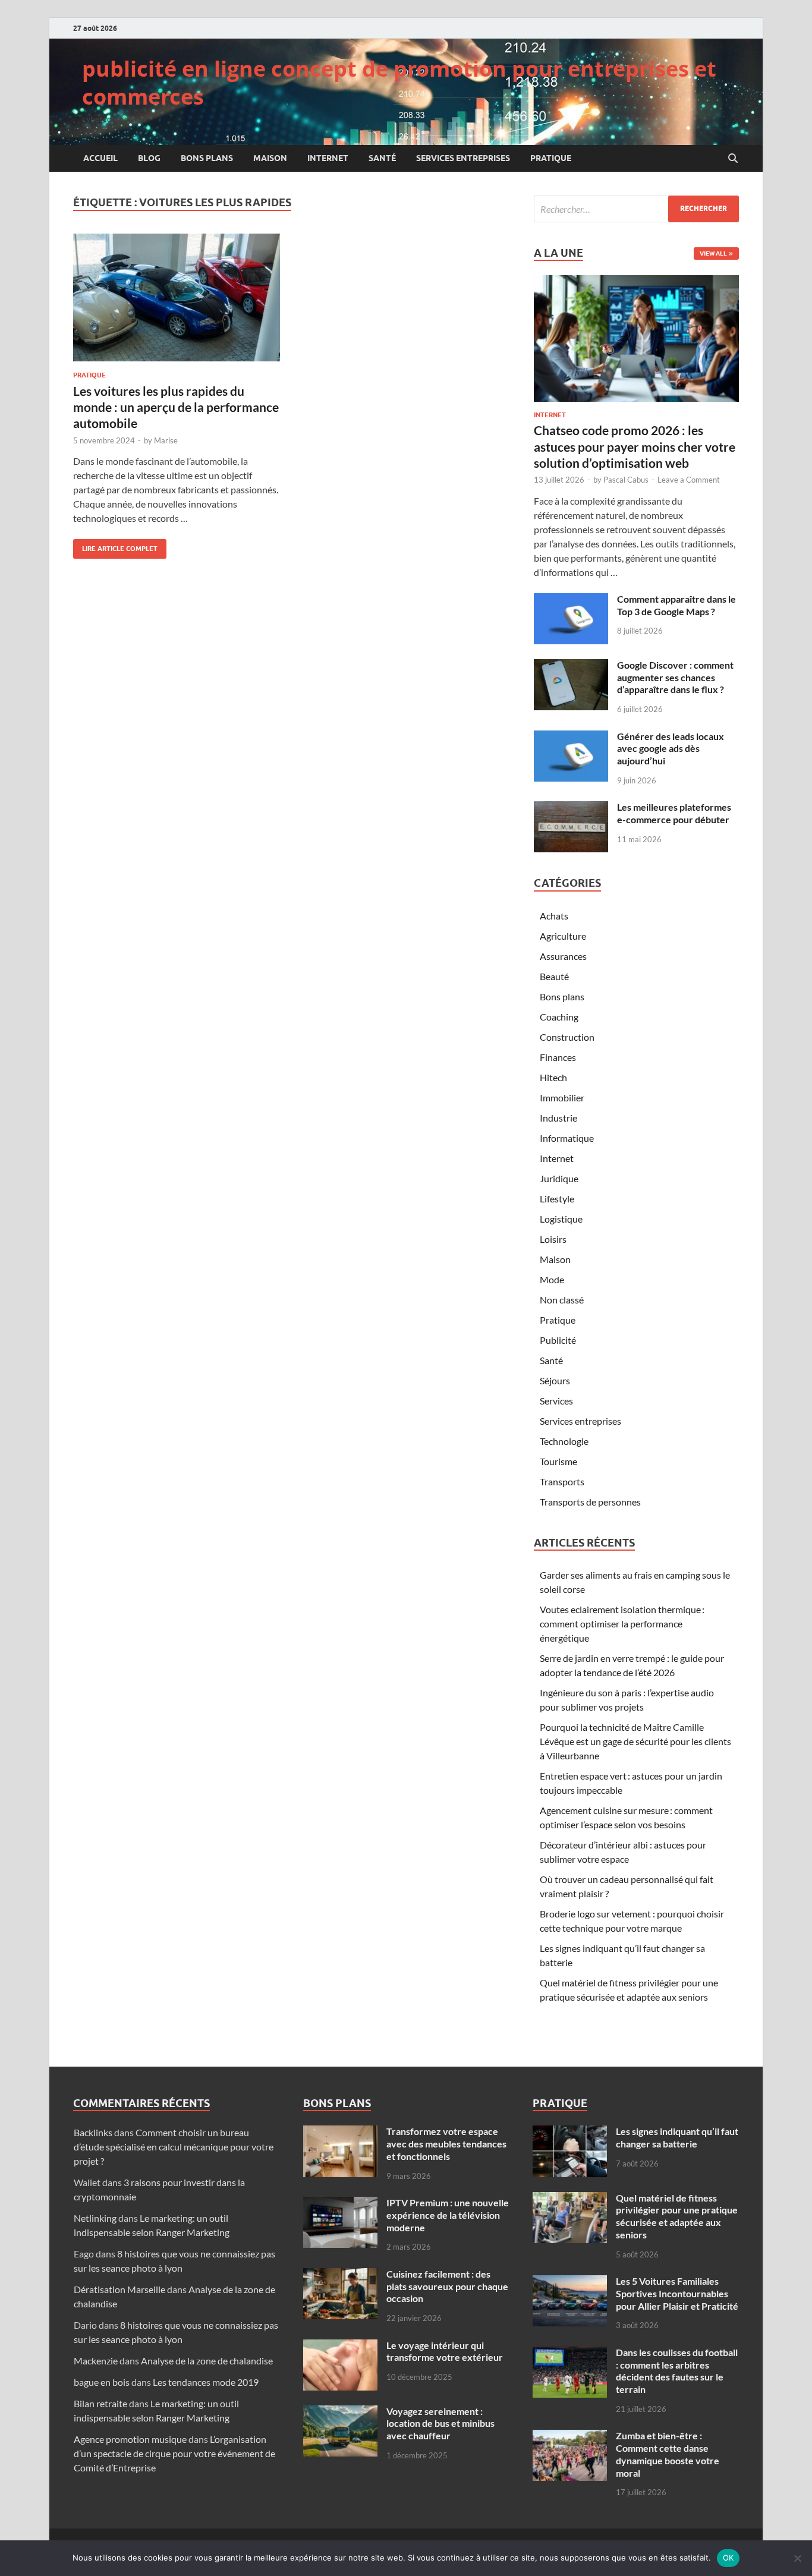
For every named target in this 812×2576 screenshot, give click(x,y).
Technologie (564, 1441)
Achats (554, 916)
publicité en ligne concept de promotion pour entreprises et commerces (399, 83)
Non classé (562, 1300)
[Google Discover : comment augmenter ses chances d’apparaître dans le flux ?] (571, 666)
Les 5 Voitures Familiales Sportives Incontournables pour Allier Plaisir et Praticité (677, 2293)
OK (728, 2558)
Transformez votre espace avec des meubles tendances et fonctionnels (446, 2144)
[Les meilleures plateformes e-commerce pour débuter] (571, 808)
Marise (166, 440)
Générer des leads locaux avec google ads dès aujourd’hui (671, 749)
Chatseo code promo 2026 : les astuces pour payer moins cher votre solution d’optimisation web (635, 446)
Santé (382, 158)
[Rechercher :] (636, 209)
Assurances (563, 956)
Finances (558, 1057)
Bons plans (207, 158)
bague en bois (102, 2382)
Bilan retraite (100, 2403)
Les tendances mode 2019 (206, 2382)
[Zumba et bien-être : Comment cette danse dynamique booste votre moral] (570, 2437)
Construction (567, 1037)
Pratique (551, 158)
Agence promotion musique (130, 2439)
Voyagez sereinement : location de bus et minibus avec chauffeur (440, 2424)
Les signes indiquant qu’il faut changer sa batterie (677, 2137)
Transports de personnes (590, 1502)
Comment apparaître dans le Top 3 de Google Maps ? (676, 605)
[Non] (797, 2558)
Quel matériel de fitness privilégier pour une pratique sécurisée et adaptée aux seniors (677, 2216)
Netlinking (95, 2218)
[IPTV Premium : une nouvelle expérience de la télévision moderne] (340, 2204)
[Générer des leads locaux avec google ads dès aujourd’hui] (571, 737)
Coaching (559, 1017)
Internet (328, 158)
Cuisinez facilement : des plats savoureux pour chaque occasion (447, 2286)
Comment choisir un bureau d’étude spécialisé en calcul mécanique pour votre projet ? (174, 2147)
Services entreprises (463, 158)
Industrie (558, 1118)
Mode (552, 1279)
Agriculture (563, 936)
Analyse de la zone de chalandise (207, 2361)
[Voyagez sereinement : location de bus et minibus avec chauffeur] (340, 2412)
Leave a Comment (689, 480)
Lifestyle (557, 1199)
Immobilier (562, 1098)
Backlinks (93, 2132)
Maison (270, 158)
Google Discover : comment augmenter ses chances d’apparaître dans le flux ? (675, 677)
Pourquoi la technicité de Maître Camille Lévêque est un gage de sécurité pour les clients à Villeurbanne (635, 1741)
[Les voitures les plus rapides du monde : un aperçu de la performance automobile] (177, 297)
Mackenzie (96, 2361)
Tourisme (558, 1461)
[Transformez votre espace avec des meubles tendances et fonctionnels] (340, 2132)
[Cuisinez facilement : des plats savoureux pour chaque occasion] (340, 2275)
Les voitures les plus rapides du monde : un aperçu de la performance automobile (176, 407)
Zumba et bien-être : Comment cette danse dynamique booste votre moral (668, 2454)
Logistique (561, 1219)
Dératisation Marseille (119, 2289)
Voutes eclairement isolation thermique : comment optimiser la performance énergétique (622, 1624)
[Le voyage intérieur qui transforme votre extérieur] (340, 2346)
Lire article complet (115, 546)
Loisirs (553, 1239)
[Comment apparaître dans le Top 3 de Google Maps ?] (571, 600)
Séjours (555, 1380)
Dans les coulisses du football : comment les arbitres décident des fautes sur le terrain (677, 2371)
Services (556, 1401)
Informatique (567, 1138)
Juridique (559, 1178)
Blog (149, 158)
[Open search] (733, 159)
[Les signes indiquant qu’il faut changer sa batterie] (570, 2132)
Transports (562, 1481)
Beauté (554, 976)
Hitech (553, 1077)
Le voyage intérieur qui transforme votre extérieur (445, 2351)
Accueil (100, 158)
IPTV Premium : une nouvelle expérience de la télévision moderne (448, 2215)
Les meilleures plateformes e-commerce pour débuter (674, 813)
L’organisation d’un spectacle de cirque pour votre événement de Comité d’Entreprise (174, 2453)
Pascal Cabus (626, 480)
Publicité (558, 1340)
